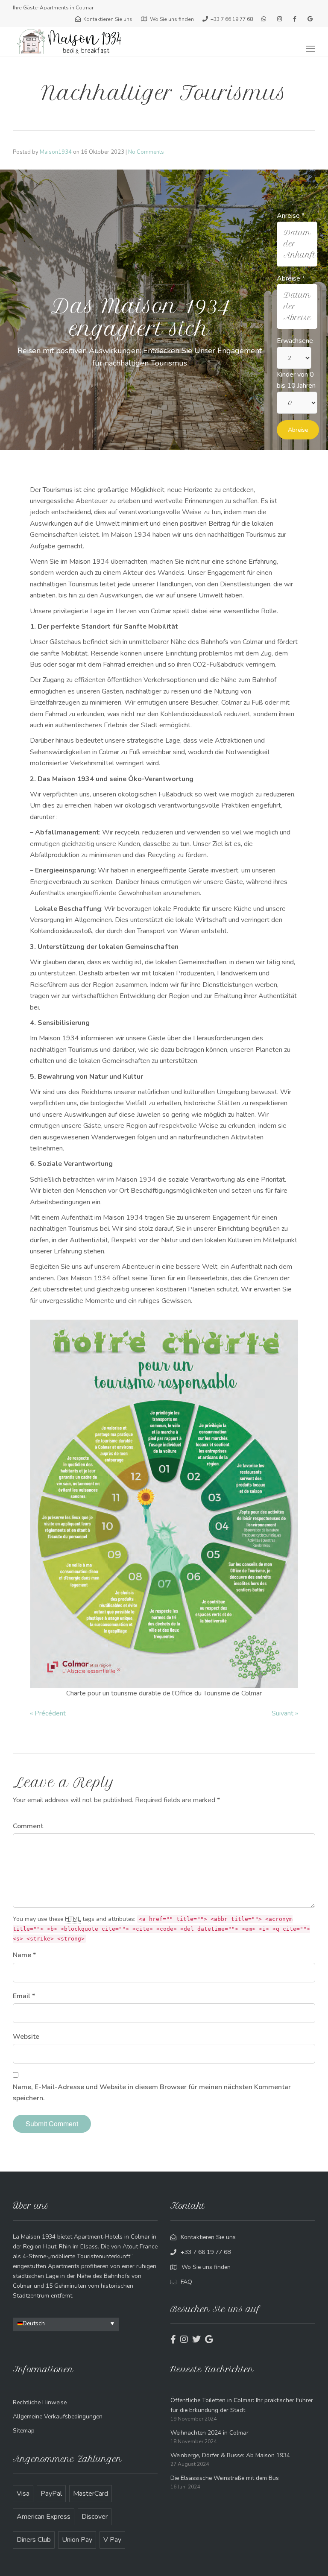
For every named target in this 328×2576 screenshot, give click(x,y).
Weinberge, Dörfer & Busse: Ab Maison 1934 (230, 2455)
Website (26, 2037)
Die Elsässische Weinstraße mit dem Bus (225, 2478)
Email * (24, 1996)
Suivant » (285, 1713)
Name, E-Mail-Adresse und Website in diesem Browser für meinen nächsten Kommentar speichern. (152, 2093)
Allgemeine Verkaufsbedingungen (58, 2416)
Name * (24, 1955)
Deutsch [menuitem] (34, 2323)
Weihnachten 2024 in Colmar (209, 2433)
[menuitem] (66, 2323)
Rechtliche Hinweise (40, 2402)
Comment (28, 1826)
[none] (66, 2324)
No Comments (146, 152)
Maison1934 (56, 152)
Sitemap (24, 2431)
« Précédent (48, 1713)
